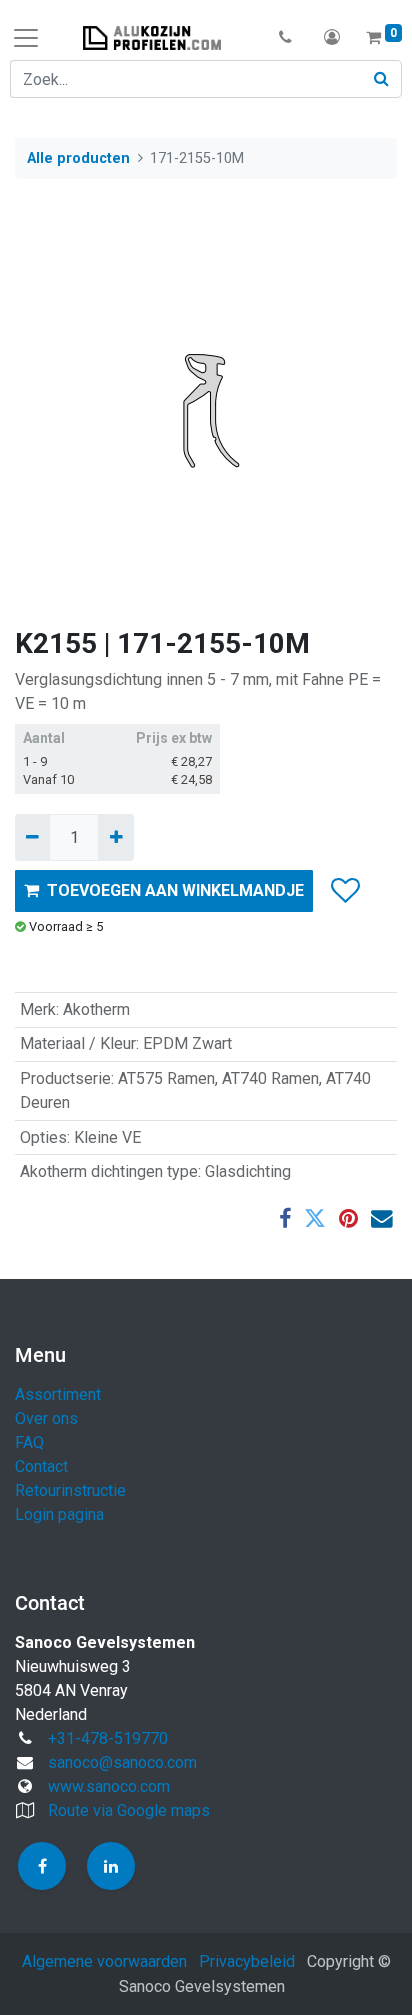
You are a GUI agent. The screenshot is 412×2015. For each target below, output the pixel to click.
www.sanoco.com (109, 1786)
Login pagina (59, 1514)
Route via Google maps (129, 1810)
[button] (285, 38)
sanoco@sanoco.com (122, 1762)
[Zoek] (382, 79)
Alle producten (78, 158)
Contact (41, 1466)
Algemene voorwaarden (104, 1961)
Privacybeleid (247, 1961)
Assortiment (58, 1394)
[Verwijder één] (32, 837)
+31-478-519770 (108, 1738)
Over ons (46, 1418)
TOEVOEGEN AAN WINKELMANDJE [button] (175, 890)
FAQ (29, 1442)
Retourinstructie (70, 1490)
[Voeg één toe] (115, 837)
